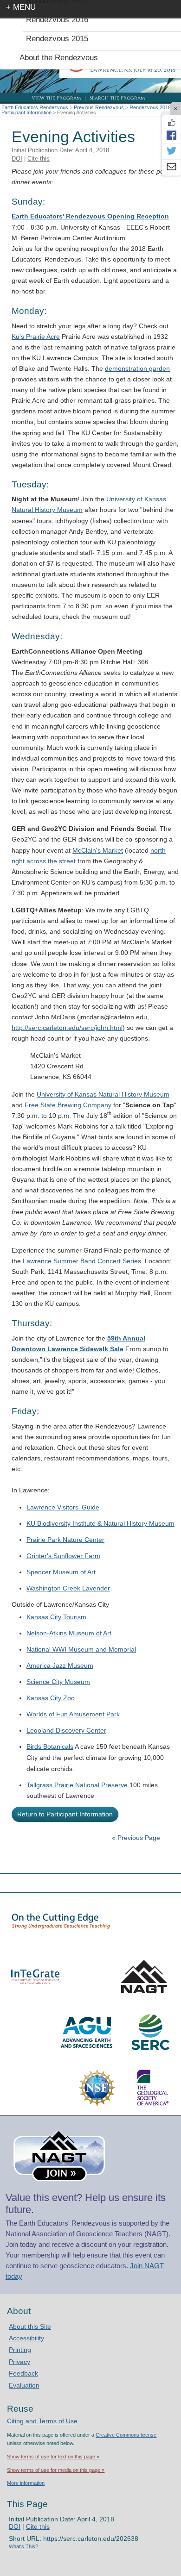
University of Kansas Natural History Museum (103, 1094)
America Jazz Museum (60, 1665)
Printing (20, 2350)
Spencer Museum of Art (61, 1572)
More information (26, 2483)
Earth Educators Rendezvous (35, 107)
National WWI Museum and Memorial (81, 1649)
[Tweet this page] (171, 151)
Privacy (19, 2362)
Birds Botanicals (50, 1746)
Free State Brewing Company (68, 1105)
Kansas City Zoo (51, 1698)
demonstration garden (137, 368)
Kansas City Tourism (56, 1617)
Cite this (39, 159)
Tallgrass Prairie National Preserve (77, 1785)
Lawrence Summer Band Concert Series (82, 1261)
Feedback (23, 2373)
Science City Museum (58, 1682)
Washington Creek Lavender (68, 1588)
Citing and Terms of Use (42, 2421)
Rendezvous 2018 (150, 107)
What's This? (23, 2546)
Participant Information (26, 112)
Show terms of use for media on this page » (56, 2470)
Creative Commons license (126, 2435)
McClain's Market (98, 850)
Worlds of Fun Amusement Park (73, 1714)
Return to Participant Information (65, 1814)
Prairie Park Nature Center (65, 1540)
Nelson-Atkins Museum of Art (69, 1633)
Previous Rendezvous (99, 107)
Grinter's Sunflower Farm (63, 1556)
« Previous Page (136, 1838)
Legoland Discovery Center (66, 1730)
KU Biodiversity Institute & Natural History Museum (100, 1523)
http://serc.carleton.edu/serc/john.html (67, 1028)
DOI (17, 159)
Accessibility (26, 2338)
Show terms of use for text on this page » (53, 2457)
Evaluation (24, 2385)
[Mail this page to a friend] (171, 168)
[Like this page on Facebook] (171, 123)
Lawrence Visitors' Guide (63, 1507)
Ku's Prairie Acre (36, 337)
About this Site (30, 2327)
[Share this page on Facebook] (171, 135)
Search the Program (117, 98)
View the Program (56, 98)
